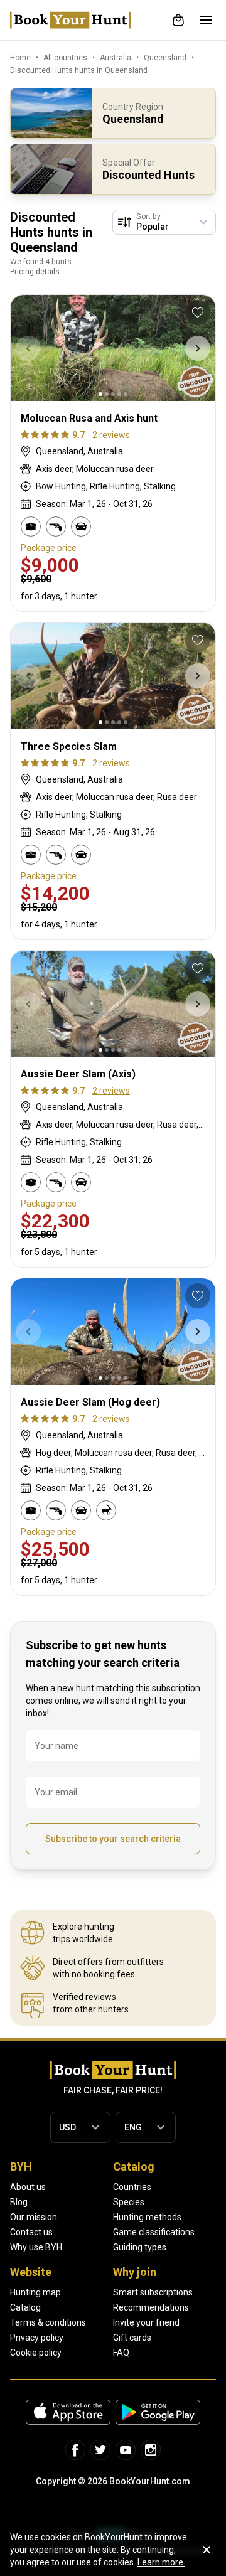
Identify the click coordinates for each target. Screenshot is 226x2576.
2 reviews (111, 435)
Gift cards (132, 2338)
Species (129, 2202)
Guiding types (140, 2247)
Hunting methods (147, 2217)
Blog (19, 2202)
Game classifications (154, 2232)
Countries (132, 2187)
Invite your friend (146, 2322)
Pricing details (35, 272)
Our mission (34, 2217)
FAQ (121, 2353)
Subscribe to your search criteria (113, 1839)
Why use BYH (36, 2247)
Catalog (25, 2307)
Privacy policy (37, 2338)
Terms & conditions (48, 2322)
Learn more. (161, 2562)
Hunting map (35, 2292)
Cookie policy (36, 2353)
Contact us (31, 2232)
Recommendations (151, 2307)
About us (28, 2187)
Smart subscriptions (153, 2292)
